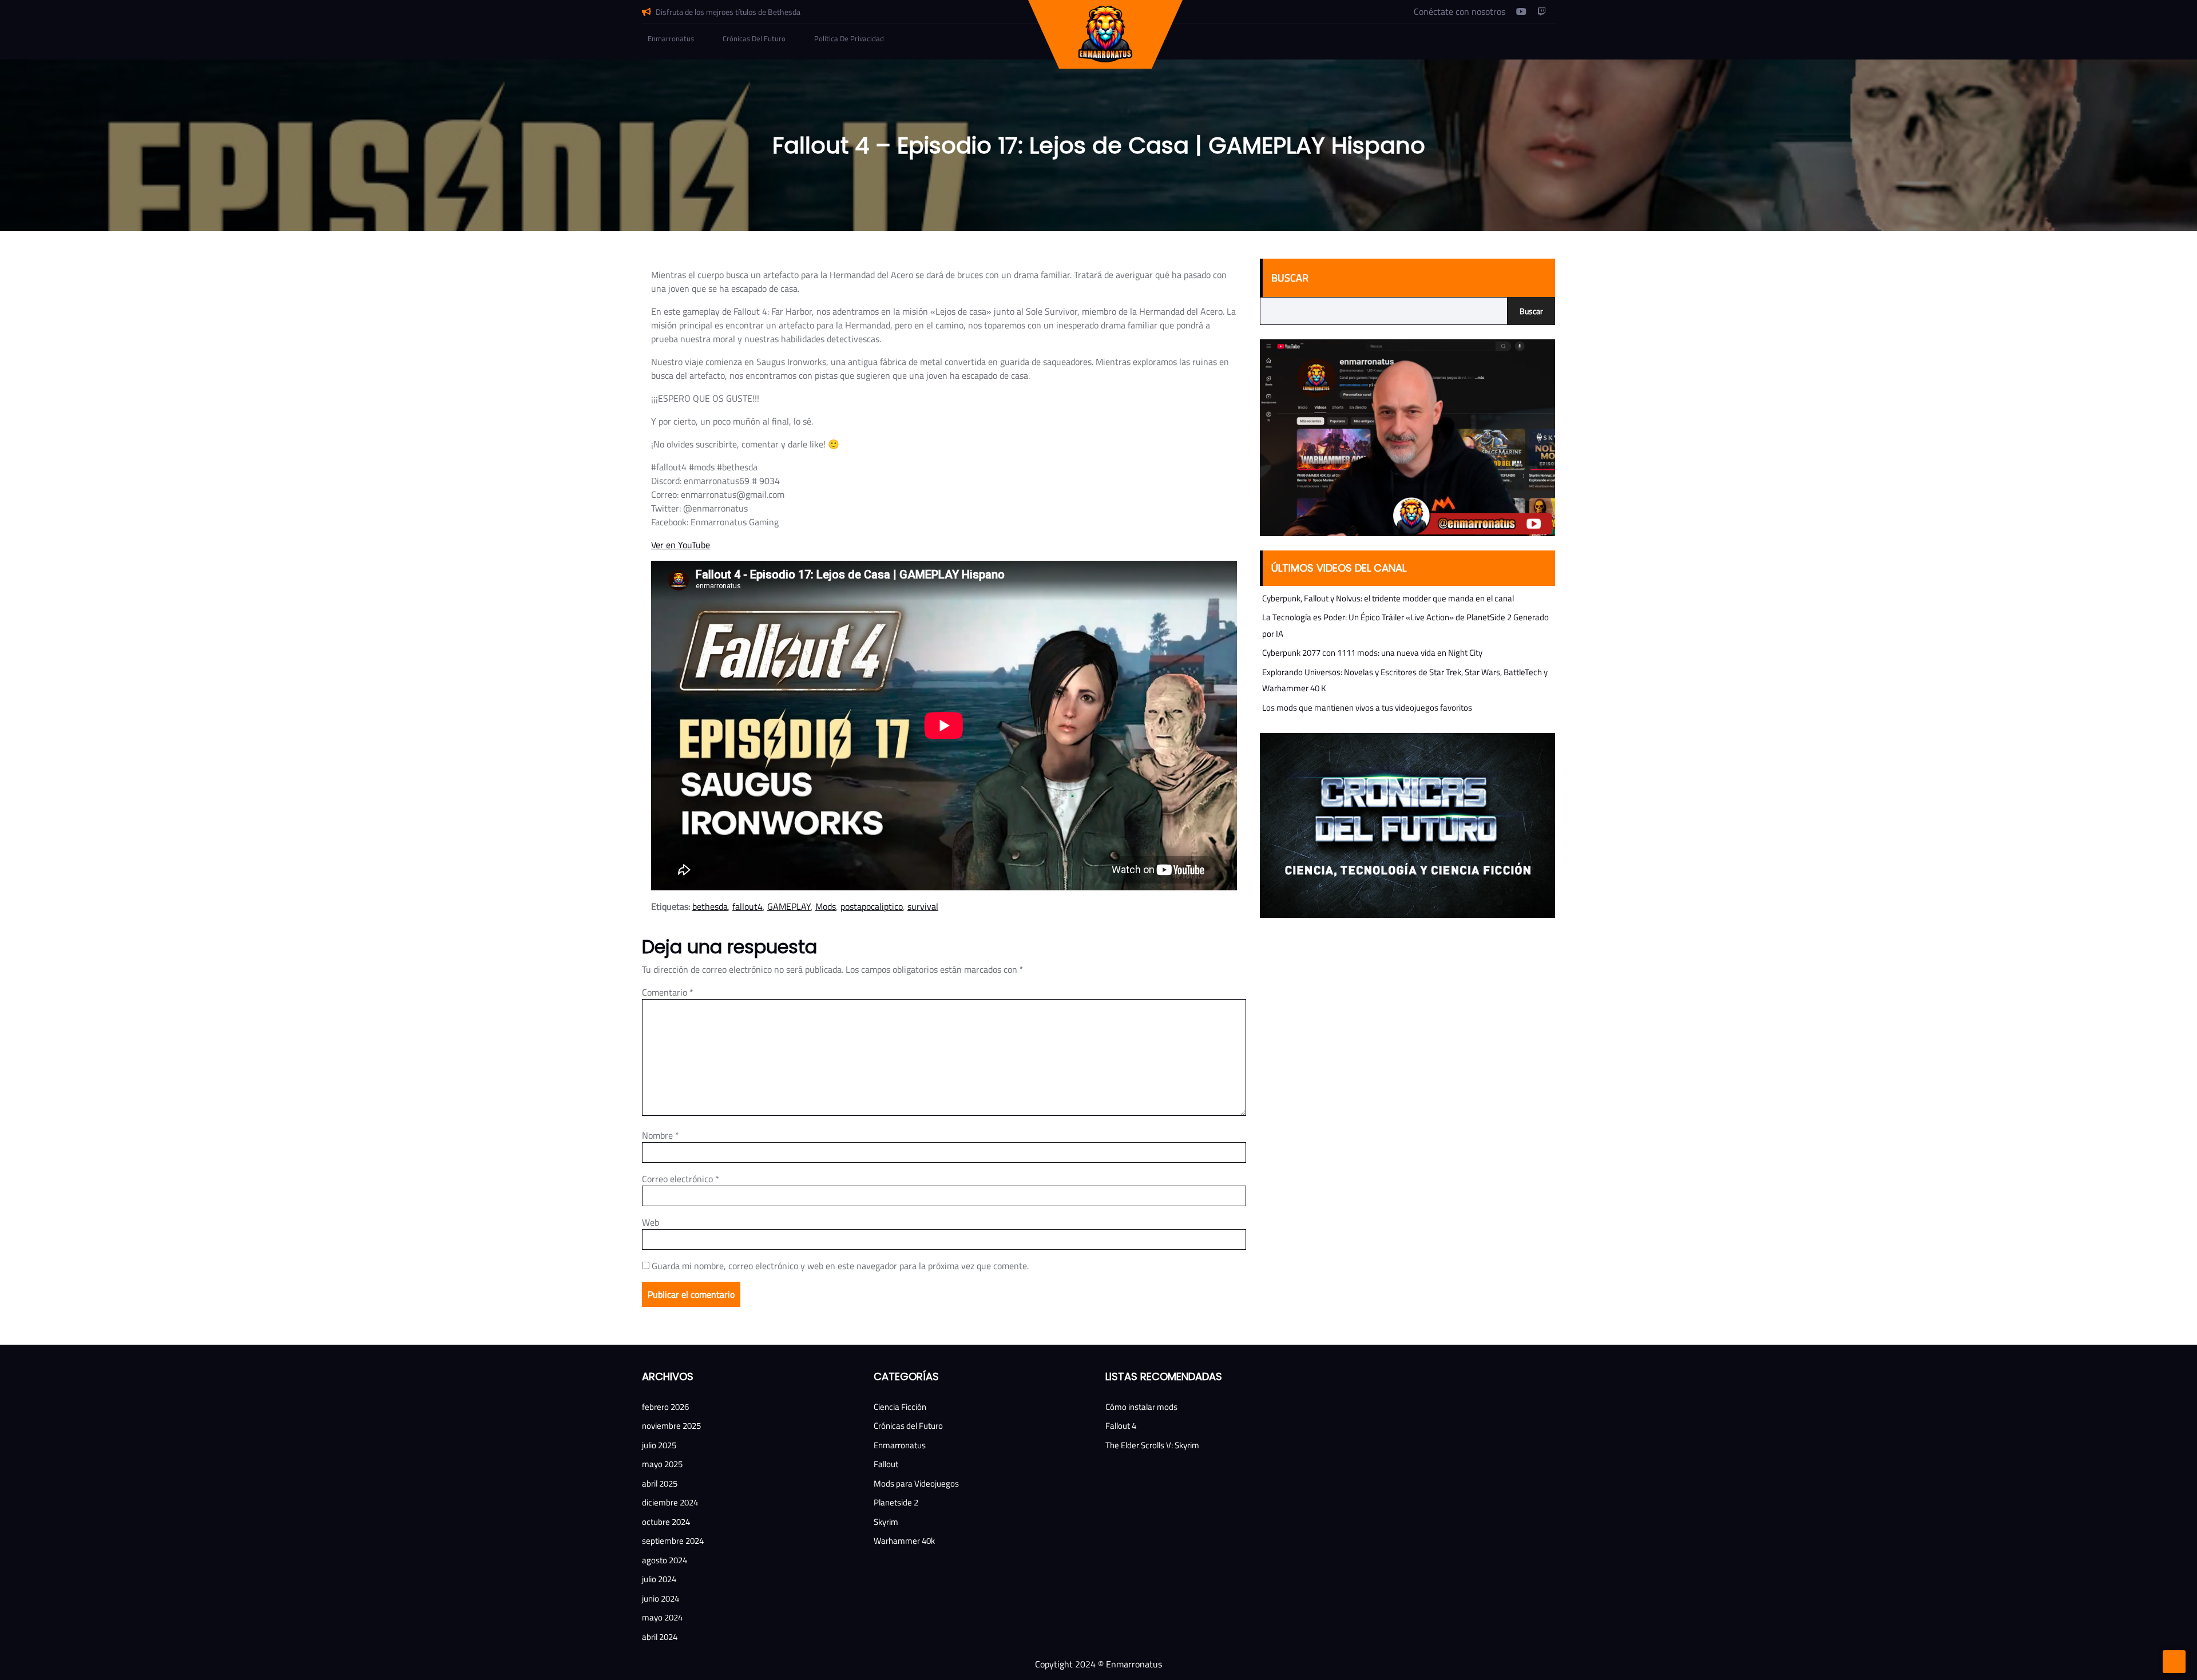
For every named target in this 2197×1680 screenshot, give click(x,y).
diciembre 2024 (670, 1502)
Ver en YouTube (681, 545)
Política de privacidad (849, 38)
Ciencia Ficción (900, 1407)
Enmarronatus (671, 38)
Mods (826, 906)
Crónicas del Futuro (754, 38)
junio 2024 (661, 1598)
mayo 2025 (662, 1464)
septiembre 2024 (673, 1541)
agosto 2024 (665, 1560)
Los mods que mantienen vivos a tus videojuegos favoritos (1367, 708)
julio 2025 (659, 1445)
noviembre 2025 (671, 1426)
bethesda (710, 906)
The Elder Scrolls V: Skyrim (1152, 1445)
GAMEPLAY (789, 906)
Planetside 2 (896, 1502)
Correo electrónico (681, 1179)
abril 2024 (660, 1637)
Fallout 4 (1121, 1426)
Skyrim (886, 1522)
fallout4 (747, 906)
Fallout (886, 1464)
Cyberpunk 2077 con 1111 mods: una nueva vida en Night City (1372, 653)
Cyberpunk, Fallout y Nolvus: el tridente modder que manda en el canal (1388, 598)
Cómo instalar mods (1141, 1407)
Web (651, 1222)
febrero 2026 (665, 1407)
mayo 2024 (662, 1617)
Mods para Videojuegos (916, 1483)
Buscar (1290, 278)
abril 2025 (660, 1483)
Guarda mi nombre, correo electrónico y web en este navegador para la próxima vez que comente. (840, 1266)
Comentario (668, 992)
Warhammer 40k (904, 1541)
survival (923, 906)
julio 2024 (659, 1579)
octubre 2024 (666, 1522)
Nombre (661, 1135)
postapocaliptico (872, 906)
